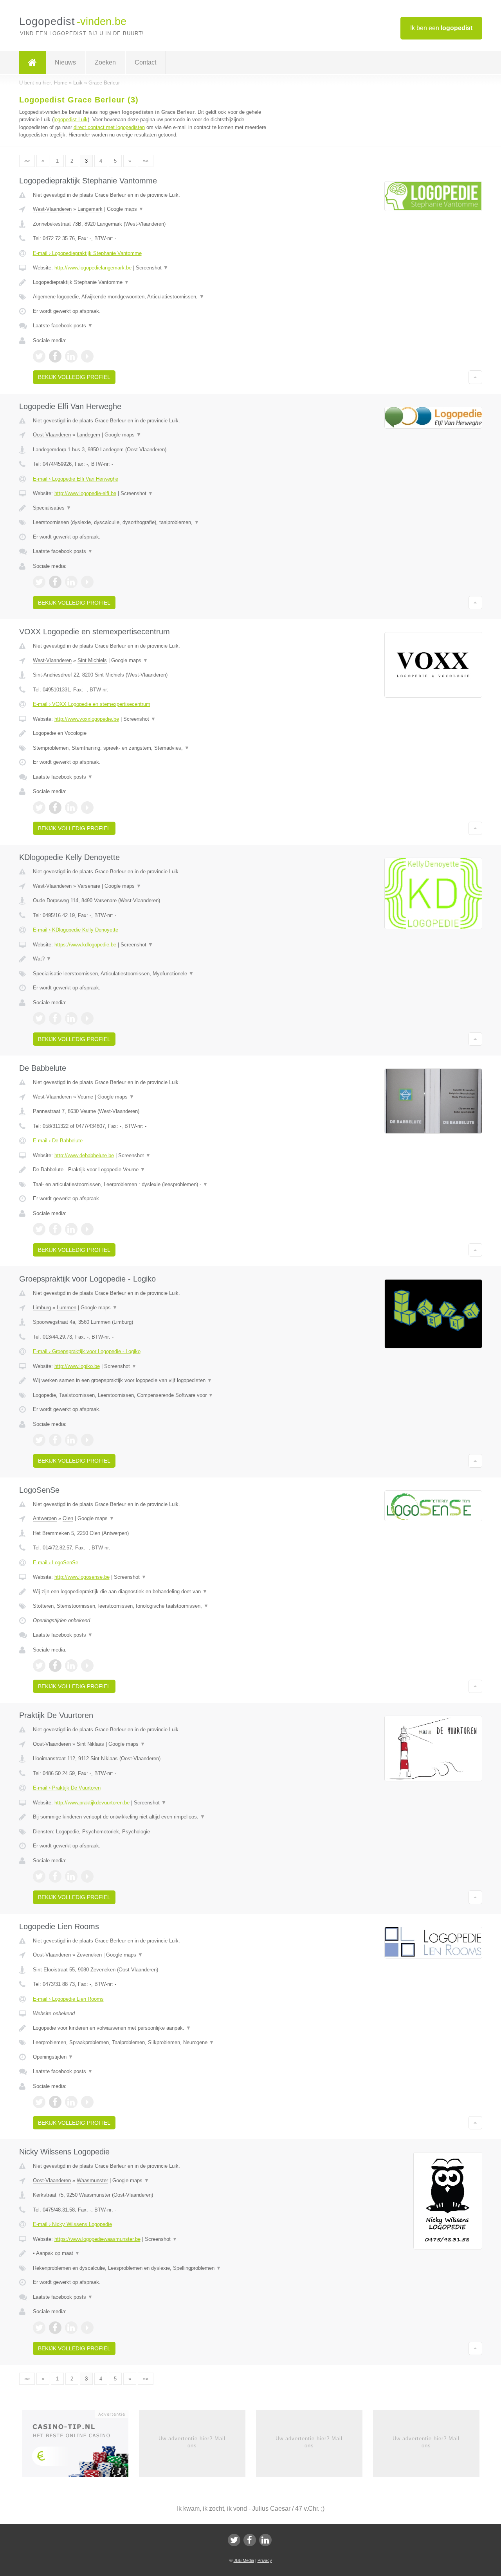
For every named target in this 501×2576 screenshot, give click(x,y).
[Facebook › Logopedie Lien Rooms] (55, 2102)
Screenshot (152, 268)
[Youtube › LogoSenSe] (87, 1666)
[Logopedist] (32, 63)
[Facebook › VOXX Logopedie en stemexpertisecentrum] (55, 808)
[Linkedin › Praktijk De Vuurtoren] (71, 1876)
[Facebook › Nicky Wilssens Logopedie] (55, 2328)
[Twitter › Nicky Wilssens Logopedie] (39, 2328)
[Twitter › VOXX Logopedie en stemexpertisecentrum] (39, 808)
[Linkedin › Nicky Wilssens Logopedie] (71, 2328)
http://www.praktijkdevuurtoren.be (92, 1803)
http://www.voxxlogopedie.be (87, 719)
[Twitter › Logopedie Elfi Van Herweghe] (39, 582)
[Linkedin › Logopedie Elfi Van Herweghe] (71, 582)
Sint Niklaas (90, 1744)
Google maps (125, 209)
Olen (68, 1518)
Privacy (265, 2560)
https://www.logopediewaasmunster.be (97, 2239)
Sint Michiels (92, 660)
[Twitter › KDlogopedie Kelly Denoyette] (39, 1018)
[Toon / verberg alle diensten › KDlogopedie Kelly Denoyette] (153, 974)
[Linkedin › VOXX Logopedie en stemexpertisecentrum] (71, 808)
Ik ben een (441, 28)
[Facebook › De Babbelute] (55, 1229)
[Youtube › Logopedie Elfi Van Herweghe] (87, 582)
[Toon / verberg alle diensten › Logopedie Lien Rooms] (153, 2043)
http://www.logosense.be (82, 1577)
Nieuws (65, 62)
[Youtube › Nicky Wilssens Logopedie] (87, 2328)
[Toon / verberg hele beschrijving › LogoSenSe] (153, 1592)
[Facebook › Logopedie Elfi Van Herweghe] (55, 582)
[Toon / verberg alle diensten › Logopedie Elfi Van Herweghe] (153, 522)
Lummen (67, 1308)
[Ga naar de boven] (475, 377)
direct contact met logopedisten (109, 127)
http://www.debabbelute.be (84, 1155)
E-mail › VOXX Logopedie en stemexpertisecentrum (92, 704)
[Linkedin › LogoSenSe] (71, 1666)
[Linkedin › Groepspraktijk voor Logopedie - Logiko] (71, 1440)
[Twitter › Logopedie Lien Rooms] (39, 2102)
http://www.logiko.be (77, 1366)
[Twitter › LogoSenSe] (39, 1666)
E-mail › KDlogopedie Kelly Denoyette (76, 930)
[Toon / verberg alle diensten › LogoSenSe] (153, 1606)
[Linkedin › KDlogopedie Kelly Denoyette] (71, 1018)
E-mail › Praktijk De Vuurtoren (67, 1788)
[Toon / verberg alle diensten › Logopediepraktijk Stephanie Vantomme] (153, 297)
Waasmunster (92, 2180)
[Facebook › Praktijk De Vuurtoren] (55, 1876)
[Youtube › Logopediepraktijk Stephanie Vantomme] (87, 356)
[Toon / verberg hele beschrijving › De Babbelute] (153, 1170)
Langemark (90, 209)
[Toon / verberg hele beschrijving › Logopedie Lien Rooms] (153, 2028)
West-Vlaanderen (52, 209)
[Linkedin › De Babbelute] (71, 1229)
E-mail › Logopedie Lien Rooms (68, 1999)
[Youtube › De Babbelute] (87, 1229)
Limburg (42, 1308)
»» (146, 161)
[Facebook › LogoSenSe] (55, 1666)
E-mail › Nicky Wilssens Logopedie (72, 2224)
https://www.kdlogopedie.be (85, 945)
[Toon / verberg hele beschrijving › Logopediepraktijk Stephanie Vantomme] (153, 282)
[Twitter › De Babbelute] (39, 1229)
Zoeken (105, 62)
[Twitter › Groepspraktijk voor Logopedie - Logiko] (39, 1440)
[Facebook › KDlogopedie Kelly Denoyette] (55, 1018)
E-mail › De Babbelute (58, 1141)
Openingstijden (53, 2057)
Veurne (85, 1097)
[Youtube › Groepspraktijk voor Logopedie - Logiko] (87, 1440)
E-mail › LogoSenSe (56, 1563)
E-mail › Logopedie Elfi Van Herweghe (76, 479)
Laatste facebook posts (63, 326)
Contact (145, 62)
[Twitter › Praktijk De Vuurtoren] (39, 1876)
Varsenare (89, 886)
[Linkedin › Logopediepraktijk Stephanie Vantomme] (71, 356)
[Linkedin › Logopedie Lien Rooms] (71, 2102)
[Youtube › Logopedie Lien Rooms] (87, 2102)
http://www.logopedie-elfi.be (85, 493)
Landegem (88, 435)
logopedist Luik (71, 119)
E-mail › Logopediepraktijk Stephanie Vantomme (87, 253)
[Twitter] (234, 2540)
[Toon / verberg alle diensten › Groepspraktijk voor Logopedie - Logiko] (153, 1395)
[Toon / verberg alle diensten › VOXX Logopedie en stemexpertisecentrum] (153, 748)
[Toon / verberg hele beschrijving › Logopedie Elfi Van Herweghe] (153, 508)
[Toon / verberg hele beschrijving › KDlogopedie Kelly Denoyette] (153, 959)
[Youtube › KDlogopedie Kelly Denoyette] (87, 1018)
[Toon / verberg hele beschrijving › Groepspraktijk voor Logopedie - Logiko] (153, 1380)
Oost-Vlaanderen (52, 435)
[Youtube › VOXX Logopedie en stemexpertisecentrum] (87, 808)
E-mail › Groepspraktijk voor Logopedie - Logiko (87, 1351)
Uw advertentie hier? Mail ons (192, 2442)
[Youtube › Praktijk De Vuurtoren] (87, 1876)
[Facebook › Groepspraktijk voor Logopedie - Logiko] (55, 1440)
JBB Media (244, 2560)
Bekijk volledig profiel (74, 377)
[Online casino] (80, 2446)
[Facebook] (250, 2540)
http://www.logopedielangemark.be (93, 268)
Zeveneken (89, 1955)
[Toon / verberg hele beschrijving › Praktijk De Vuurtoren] (153, 1817)
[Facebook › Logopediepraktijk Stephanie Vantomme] (55, 356)
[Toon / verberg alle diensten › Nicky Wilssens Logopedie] (153, 2268)
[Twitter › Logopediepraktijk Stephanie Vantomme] (39, 356)
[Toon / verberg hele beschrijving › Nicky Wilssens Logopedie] (153, 2253)
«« (27, 161)
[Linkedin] (265, 2540)
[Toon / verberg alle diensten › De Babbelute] (153, 1185)
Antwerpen (45, 1518)
